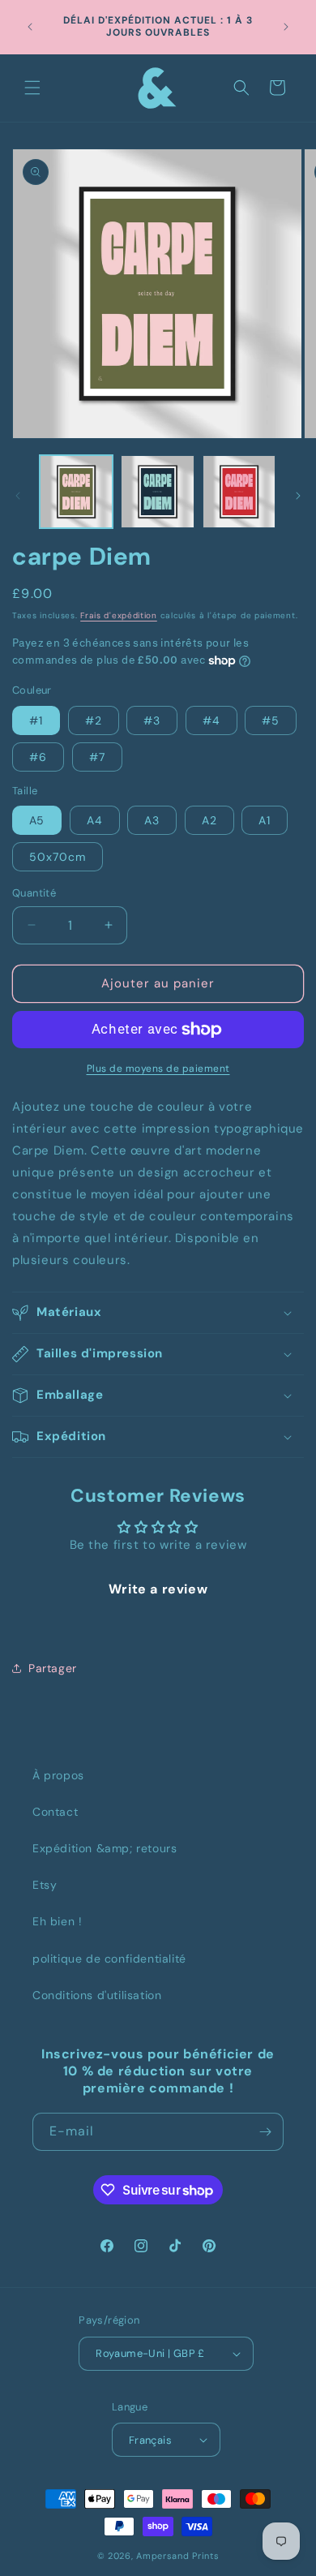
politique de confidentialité (109, 1959)
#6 (38, 757)
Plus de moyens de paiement (158, 1069)
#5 (271, 720)
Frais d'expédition (119, 615)
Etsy (45, 1885)
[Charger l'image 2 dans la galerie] (157, 492)
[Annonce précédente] (30, 27)
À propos (58, 1775)
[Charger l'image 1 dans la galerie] (76, 492)
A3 (152, 820)
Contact (55, 1812)
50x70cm (58, 857)
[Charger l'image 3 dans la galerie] (239, 492)
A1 (265, 820)
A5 (37, 820)
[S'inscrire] (265, 2132)
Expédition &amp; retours (105, 1848)
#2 (94, 720)
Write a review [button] (158, 1589)
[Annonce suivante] (286, 27)
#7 (97, 757)
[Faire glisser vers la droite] (298, 496)
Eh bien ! (57, 1921)
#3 (152, 720)
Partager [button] (53, 1668)
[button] (32, 88)
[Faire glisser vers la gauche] (18, 496)
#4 (211, 720)
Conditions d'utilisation (97, 1995)
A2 (209, 820)
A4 (95, 820)
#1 (36, 720)
